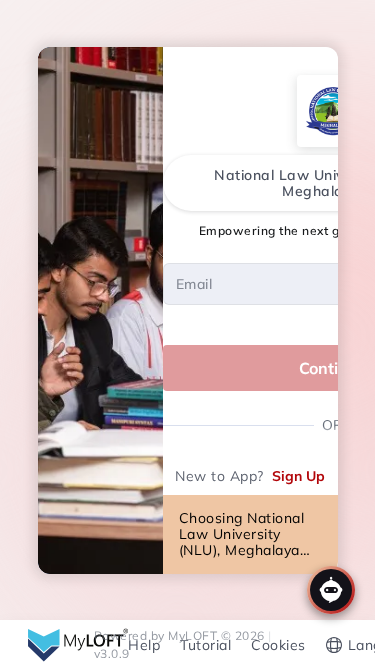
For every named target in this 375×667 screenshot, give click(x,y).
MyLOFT (194, 635)
